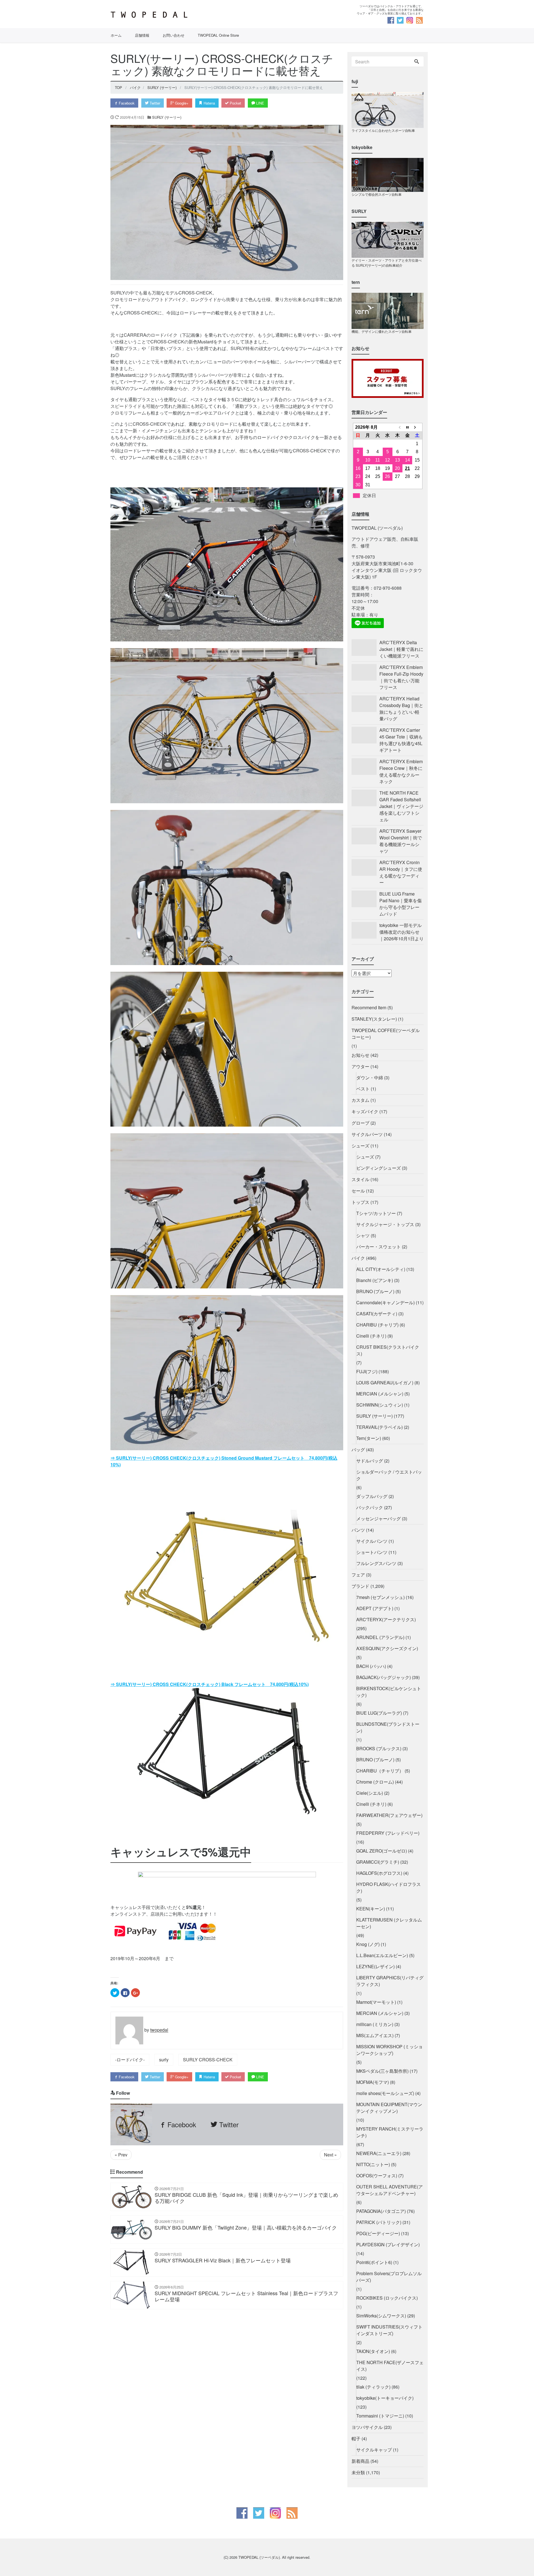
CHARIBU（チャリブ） (380, 1771)
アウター (360, 1066)
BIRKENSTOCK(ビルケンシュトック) (389, 1692)
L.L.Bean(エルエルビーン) (382, 1955)
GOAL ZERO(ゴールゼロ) (382, 1851)
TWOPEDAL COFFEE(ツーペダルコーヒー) (386, 1034)
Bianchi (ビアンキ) (375, 1280)
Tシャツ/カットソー (376, 1213)
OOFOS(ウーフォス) (377, 2175)
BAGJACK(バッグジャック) (384, 1677)
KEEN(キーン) (371, 1909)
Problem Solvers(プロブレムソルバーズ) (389, 2277)
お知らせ (360, 1055)
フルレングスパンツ (376, 1563)
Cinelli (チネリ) (371, 1336)
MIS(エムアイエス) (375, 2035)
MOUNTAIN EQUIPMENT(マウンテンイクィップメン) (389, 2108)
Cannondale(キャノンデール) (385, 1302)
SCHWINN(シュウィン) (380, 1405)
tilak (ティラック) (373, 2387)
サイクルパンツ (372, 1541)
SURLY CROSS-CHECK (208, 2060)
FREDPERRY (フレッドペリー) (388, 1833)
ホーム (116, 35)
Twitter (154, 103)
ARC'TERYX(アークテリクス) (386, 1619)
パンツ (358, 1530)
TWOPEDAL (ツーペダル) (259, 2557)
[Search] (417, 62)
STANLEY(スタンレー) (374, 1019)
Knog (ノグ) (368, 1944)
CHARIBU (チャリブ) (377, 1325)
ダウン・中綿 (370, 1078)
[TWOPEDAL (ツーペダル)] (187, 15)
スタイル (360, 1179)
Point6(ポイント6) (374, 2262)
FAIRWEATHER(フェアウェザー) (389, 1815)
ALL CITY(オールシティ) (381, 1269)
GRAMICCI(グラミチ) (378, 1862)
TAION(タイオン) (373, 2351)
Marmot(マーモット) (376, 2002)
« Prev (121, 2155)
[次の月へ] (417, 427)
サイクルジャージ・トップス (385, 1224)
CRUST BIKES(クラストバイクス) (388, 1350)
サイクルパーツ (367, 1134)
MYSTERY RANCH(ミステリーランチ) (390, 2132)
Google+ (181, 103)
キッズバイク (365, 1111)
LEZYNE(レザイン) (375, 1966)
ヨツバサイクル (367, 2427)
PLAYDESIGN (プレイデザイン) (388, 2244)
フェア (358, 1575)
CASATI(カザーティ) (377, 1314)
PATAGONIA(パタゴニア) (381, 2211)
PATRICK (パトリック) (379, 2222)
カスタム (360, 1100)
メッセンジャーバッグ (379, 1518)
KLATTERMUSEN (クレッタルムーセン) (389, 1923)
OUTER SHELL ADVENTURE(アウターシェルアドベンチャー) (390, 2190)
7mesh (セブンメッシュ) (380, 1597)
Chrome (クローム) (375, 1782)
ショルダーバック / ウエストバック (389, 1475)
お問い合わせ (174, 35)
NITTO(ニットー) (373, 2164)
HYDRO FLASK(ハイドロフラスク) (389, 1887)
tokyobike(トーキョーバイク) (385, 2398)
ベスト (363, 1089)
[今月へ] (407, 427)
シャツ (363, 1235)
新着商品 (360, 2461)
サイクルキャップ (374, 2450)
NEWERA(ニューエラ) (379, 2153)
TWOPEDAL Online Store (218, 35)
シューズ (360, 1146)
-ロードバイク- (130, 2060)
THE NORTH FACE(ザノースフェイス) (390, 2366)
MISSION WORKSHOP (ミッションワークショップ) (390, 2050)
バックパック (370, 1507)
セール (358, 1191)
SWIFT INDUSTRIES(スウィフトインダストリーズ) (389, 2330)
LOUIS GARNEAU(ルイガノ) (385, 1383)
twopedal (159, 2030)
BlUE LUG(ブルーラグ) (379, 1713)
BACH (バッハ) (371, 1666)
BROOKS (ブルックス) (379, 1748)
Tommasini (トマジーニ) (380, 2416)
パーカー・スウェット (379, 1247)
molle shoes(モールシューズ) (385, 2093)
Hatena (209, 103)
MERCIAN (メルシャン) (380, 1394)
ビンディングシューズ (379, 1168)
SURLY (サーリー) (167, 117)
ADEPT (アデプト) (375, 1608)
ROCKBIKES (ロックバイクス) (387, 2298)
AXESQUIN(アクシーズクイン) (387, 1648)
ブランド (360, 1586)
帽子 (356, 2439)
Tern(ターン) (369, 1438)
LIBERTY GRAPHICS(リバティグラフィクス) (390, 1981)
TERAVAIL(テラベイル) (380, 1427)
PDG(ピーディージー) (378, 2233)
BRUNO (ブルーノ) (375, 1291)
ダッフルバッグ (372, 1496)
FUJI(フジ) (367, 1371)
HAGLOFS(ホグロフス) (379, 1873)
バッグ (358, 1450)
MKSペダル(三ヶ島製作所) (382, 2071)
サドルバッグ (370, 1461)
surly (164, 2060)
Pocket (235, 103)
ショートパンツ (372, 1552)
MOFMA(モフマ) (373, 2082)
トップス (360, 1202)
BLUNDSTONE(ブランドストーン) (388, 1727)
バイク (358, 1258)
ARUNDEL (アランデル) (380, 1637)
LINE (260, 103)
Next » (330, 2155)
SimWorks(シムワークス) (381, 2316)
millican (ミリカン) (375, 2024)
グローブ (360, 1123)
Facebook (126, 103)
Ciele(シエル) (370, 1793)
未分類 (358, 2472)
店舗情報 (142, 35)
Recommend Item (369, 1007)
